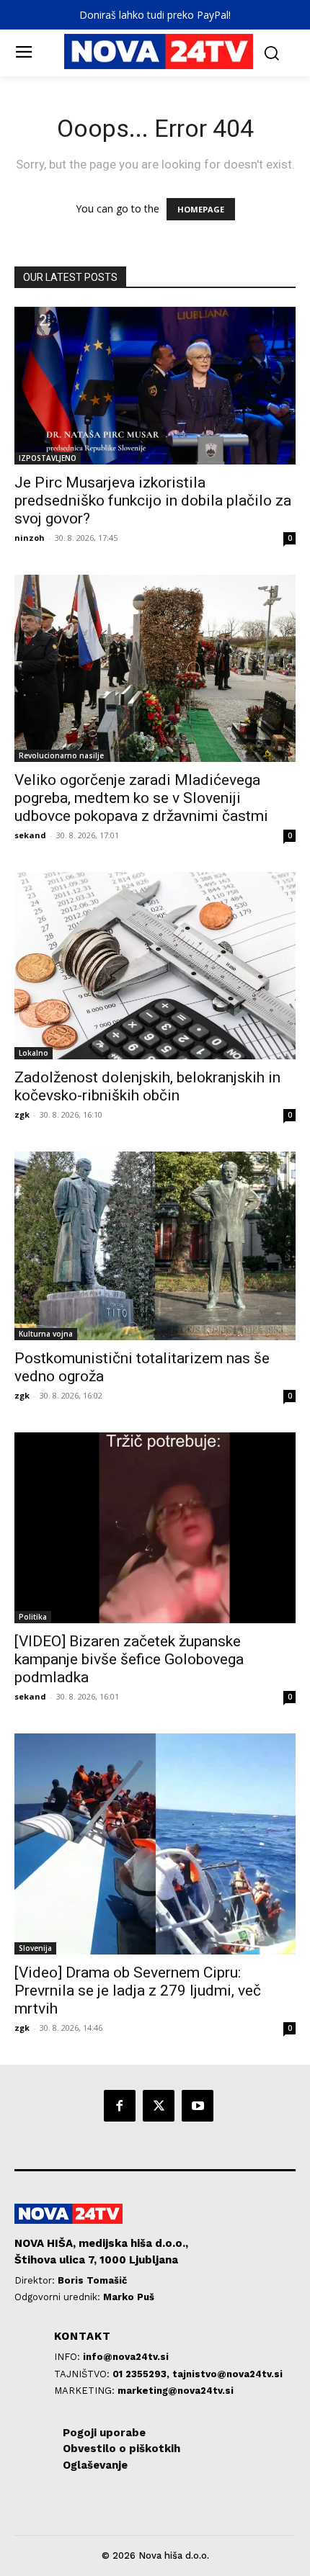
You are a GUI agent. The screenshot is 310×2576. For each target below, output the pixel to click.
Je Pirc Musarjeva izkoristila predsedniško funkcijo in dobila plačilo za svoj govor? (153, 501)
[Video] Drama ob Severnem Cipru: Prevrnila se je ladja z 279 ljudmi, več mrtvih (138, 1991)
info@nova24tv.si (126, 2357)
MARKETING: (86, 2391)
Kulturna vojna (46, 1334)
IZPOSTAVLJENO (48, 458)
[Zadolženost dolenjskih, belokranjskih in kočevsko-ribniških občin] (155, 966)
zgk (22, 1114)
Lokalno (34, 1053)
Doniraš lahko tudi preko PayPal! (155, 15)
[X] (159, 2106)
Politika (33, 1617)
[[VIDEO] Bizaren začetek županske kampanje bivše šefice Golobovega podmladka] (155, 1528)
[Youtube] (198, 2106)
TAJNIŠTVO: (83, 2374)
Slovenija (35, 1948)
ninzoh (30, 538)
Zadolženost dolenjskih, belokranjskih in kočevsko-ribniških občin (147, 1086)
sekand (30, 835)
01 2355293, (142, 2374)
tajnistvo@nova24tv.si (227, 2374)
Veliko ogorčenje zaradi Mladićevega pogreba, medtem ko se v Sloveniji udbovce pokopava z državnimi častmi (141, 798)
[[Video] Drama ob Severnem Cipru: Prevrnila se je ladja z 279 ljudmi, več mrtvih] (155, 1844)
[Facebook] (120, 2106)
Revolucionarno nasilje (61, 755)
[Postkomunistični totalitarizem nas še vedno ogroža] (155, 1246)
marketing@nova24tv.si (176, 2391)
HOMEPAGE (201, 209)
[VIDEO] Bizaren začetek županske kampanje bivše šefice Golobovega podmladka (129, 1659)
